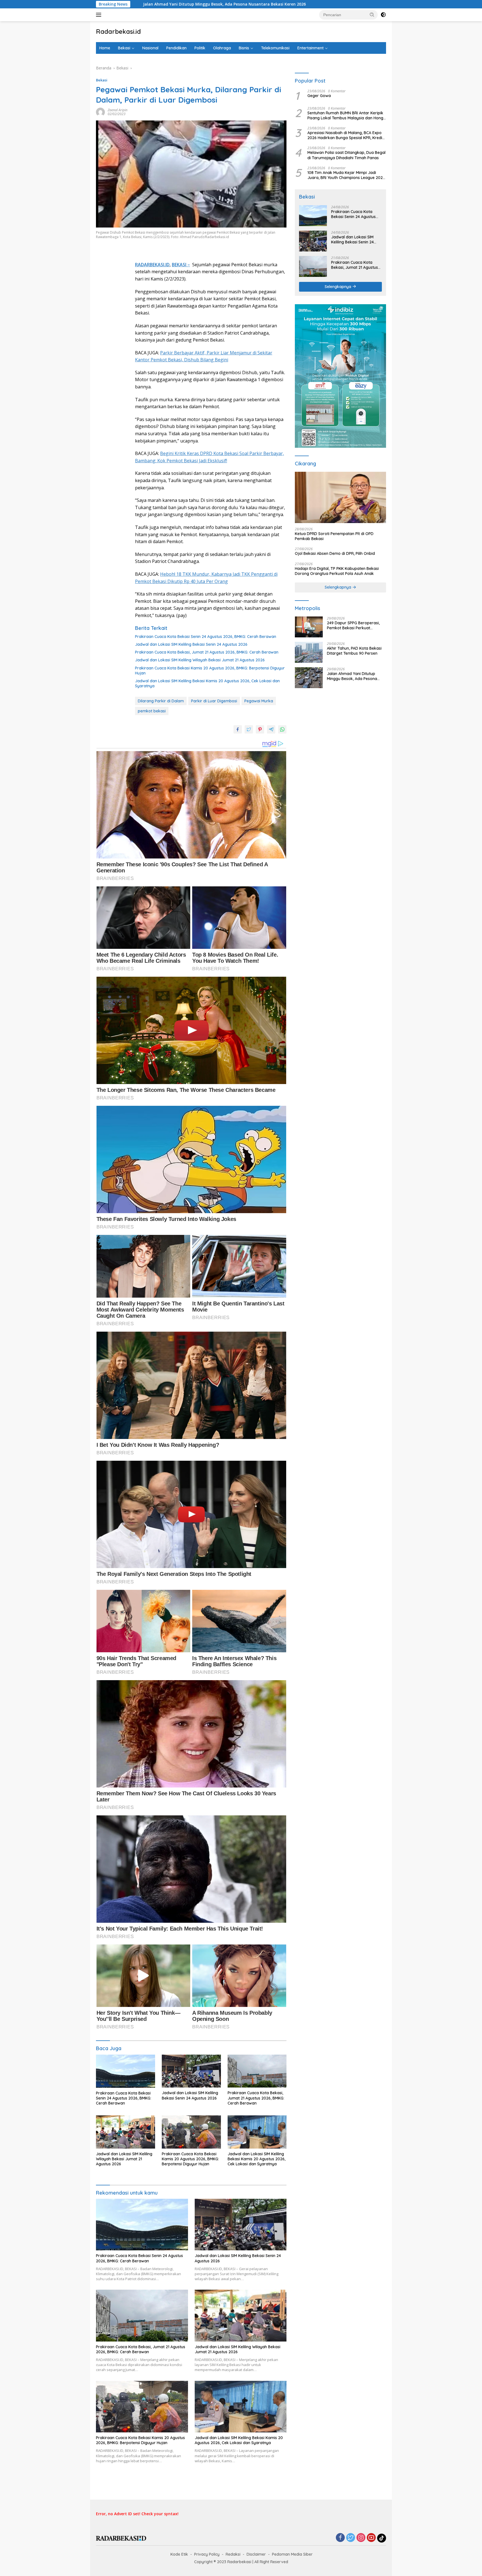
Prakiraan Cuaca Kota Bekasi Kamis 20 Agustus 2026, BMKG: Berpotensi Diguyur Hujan (210, 671)
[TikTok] (382, 2538)
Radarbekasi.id (118, 32)
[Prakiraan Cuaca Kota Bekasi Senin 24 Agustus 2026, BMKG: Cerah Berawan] (126, 2071)
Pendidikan (176, 48)
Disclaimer (256, 2554)
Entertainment (310, 48)
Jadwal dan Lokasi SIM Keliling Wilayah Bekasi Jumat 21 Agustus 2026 (200, 660)
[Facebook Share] (238, 729)
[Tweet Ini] (249, 729)
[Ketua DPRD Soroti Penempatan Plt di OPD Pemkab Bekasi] (340, 497)
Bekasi (124, 48)
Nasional (150, 48)
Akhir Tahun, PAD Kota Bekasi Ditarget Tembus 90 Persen (354, 651)
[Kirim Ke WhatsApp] (282, 729)
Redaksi (233, 2554)
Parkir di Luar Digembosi (214, 701)
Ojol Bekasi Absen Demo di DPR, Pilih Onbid (335, 554)
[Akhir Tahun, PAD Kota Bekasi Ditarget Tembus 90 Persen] (309, 652)
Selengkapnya (338, 287)
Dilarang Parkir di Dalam (161, 701)
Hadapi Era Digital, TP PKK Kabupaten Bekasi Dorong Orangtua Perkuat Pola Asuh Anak (337, 571)
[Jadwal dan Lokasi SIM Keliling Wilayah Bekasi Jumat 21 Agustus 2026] (126, 2132)
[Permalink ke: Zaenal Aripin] (100, 112)
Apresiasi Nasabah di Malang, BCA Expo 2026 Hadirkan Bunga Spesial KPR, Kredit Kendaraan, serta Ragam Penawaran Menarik (345, 135)
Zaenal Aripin (118, 110)
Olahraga (222, 48)
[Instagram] (361, 2538)
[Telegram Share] (271, 729)
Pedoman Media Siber (292, 2554)
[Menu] (100, 15)
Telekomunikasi (275, 48)
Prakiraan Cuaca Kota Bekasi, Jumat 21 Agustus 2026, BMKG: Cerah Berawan (207, 652)
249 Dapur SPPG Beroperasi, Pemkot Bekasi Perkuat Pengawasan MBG (353, 625)
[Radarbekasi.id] (121, 2538)
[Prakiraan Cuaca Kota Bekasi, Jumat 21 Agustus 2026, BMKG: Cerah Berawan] (257, 2071)
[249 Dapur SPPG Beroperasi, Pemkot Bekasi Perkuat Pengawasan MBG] (309, 627)
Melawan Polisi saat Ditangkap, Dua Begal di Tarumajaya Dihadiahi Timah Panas (346, 155)
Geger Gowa (319, 96)
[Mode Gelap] (383, 15)
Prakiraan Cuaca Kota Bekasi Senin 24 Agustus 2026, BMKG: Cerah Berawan (206, 637)
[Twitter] (351, 2538)
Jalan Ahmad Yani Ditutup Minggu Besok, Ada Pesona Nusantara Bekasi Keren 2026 (355, 676)
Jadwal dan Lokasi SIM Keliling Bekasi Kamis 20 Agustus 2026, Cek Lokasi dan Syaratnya (207, 683)
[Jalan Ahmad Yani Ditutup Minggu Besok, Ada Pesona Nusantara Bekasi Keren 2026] (309, 678)
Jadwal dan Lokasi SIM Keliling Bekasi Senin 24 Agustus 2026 (191, 644)
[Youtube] (371, 2538)
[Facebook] (340, 2538)
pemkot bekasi (152, 711)
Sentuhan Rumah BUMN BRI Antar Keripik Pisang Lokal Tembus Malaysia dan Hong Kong (345, 115)
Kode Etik (179, 2554)
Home (105, 48)
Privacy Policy (207, 2554)
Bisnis (244, 48)
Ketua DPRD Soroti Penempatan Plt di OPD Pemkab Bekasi (334, 536)
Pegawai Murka (259, 701)
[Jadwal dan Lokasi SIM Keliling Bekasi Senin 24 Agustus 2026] (191, 2071)
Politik (200, 48)
